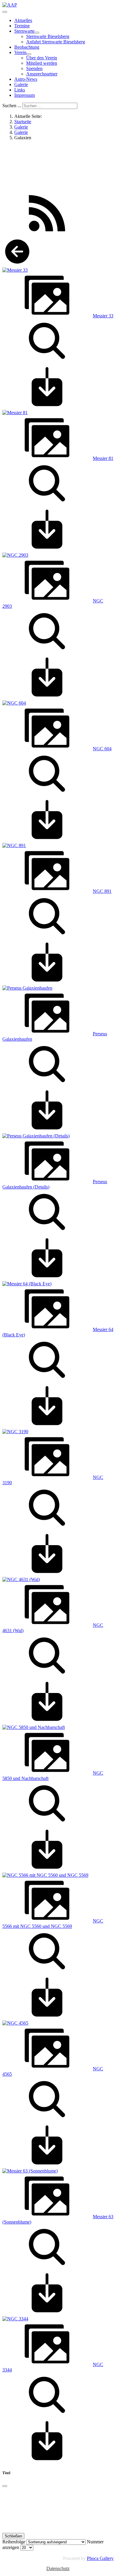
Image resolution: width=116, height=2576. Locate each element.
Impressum (25, 95)
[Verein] (29, 54)
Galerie (21, 84)
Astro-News (26, 79)
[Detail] (47, 361)
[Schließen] (5, 2486)
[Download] (47, 407)
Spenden (34, 68)
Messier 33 (103, 316)
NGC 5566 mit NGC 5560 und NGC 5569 (53, 1924)
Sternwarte (24, 31)
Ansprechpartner (42, 74)
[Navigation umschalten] (5, 12)
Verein (20, 52)
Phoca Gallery (100, 2558)
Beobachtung (27, 47)
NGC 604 (102, 749)
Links (20, 90)
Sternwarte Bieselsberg (48, 36)
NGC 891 (102, 891)
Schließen (13, 2536)
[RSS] (47, 234)
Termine (22, 26)
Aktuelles (23, 20)
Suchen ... (12, 106)
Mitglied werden (42, 63)
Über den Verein (42, 58)
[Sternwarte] (37, 33)
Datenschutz (58, 2568)
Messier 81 (103, 458)
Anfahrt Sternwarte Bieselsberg (56, 42)
